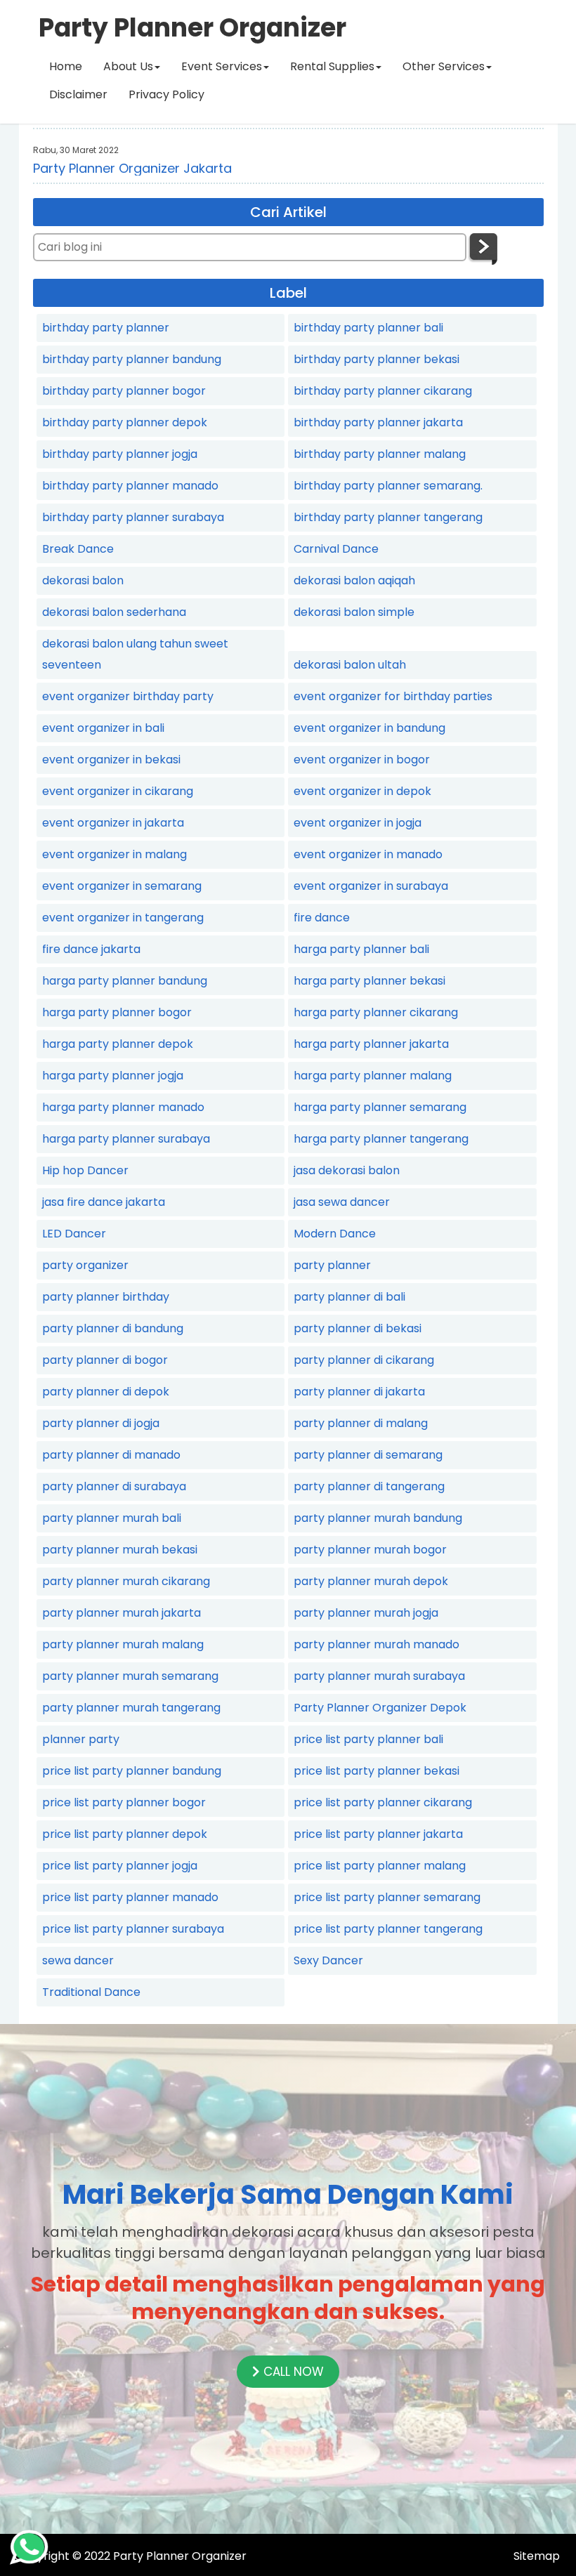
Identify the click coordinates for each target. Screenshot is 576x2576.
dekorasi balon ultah (350, 665)
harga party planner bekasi (369, 981)
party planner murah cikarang (126, 1581)
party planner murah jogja (366, 1613)
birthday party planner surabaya (133, 517)
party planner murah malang (123, 1644)
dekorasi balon (83, 580)
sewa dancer (78, 1960)
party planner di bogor (105, 1360)
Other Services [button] (444, 66)
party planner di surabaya (114, 1486)
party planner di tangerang (369, 1486)
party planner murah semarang (130, 1676)
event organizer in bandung (369, 728)
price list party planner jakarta (378, 1834)
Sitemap (537, 2556)
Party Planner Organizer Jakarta (132, 168)
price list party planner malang (380, 1866)
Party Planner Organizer (180, 2556)
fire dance (322, 918)
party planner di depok (106, 1392)
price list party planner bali (368, 1739)
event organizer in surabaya (371, 886)
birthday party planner (106, 328)
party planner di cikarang (364, 1360)
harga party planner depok (118, 1044)
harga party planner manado (123, 1107)
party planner (332, 1265)
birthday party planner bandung (132, 359)
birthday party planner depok (125, 422)
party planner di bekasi (358, 1328)
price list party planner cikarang (383, 1802)
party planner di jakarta (359, 1392)
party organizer (85, 1265)
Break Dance (78, 549)
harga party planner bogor (117, 1012)
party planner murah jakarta (122, 1613)
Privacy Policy (166, 94)
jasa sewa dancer (342, 1202)
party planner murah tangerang (131, 1708)
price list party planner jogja (120, 1866)
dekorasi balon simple (354, 612)
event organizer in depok (362, 791)
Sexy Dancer (328, 1960)
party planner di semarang (368, 1455)
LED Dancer (74, 1234)
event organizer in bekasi (111, 760)
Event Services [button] (222, 66)
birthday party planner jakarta (378, 422)
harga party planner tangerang (381, 1139)
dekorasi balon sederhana (114, 612)
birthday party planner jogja (120, 454)
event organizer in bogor (362, 760)
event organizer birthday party (128, 696)
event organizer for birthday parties (393, 696)
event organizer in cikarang (118, 791)
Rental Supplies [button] (332, 66)
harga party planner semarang (380, 1107)
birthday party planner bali (368, 328)
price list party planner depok (125, 1834)
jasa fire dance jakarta (104, 1202)
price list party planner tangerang (388, 1929)
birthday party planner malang (380, 454)
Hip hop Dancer (85, 1170)
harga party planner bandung (125, 981)
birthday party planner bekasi (377, 359)
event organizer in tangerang (123, 918)
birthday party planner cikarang (383, 391)
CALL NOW (292, 2372)
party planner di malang (361, 1423)
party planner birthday (106, 1297)
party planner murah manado (377, 1644)
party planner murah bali (112, 1518)
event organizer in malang (114, 854)
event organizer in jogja (358, 823)
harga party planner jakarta (371, 1044)
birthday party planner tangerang (388, 517)
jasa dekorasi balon (347, 1170)
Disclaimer (78, 94)
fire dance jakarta (91, 949)
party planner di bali (349, 1297)
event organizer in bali (103, 728)
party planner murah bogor (370, 1550)
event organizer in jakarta (113, 823)
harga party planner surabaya (126, 1139)
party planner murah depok (371, 1581)
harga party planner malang (373, 1076)
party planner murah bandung (378, 1518)
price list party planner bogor (124, 1802)
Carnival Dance (336, 549)
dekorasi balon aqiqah (354, 580)
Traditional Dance (91, 1992)
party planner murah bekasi (120, 1550)
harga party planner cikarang (376, 1012)
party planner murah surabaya (379, 1676)
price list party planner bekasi (377, 1771)
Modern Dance (335, 1234)
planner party (81, 1739)
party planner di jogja (101, 1423)
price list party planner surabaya (133, 1929)
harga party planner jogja (113, 1076)
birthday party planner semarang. (388, 486)
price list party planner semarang (387, 1897)
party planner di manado (111, 1455)
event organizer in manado (368, 854)
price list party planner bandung (132, 1771)
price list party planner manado (130, 1897)
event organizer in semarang (122, 886)
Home (66, 66)
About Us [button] (128, 66)
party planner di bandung (113, 1328)
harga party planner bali (361, 949)
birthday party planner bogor (124, 391)
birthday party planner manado (130, 486)
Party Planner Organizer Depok (380, 1708)
